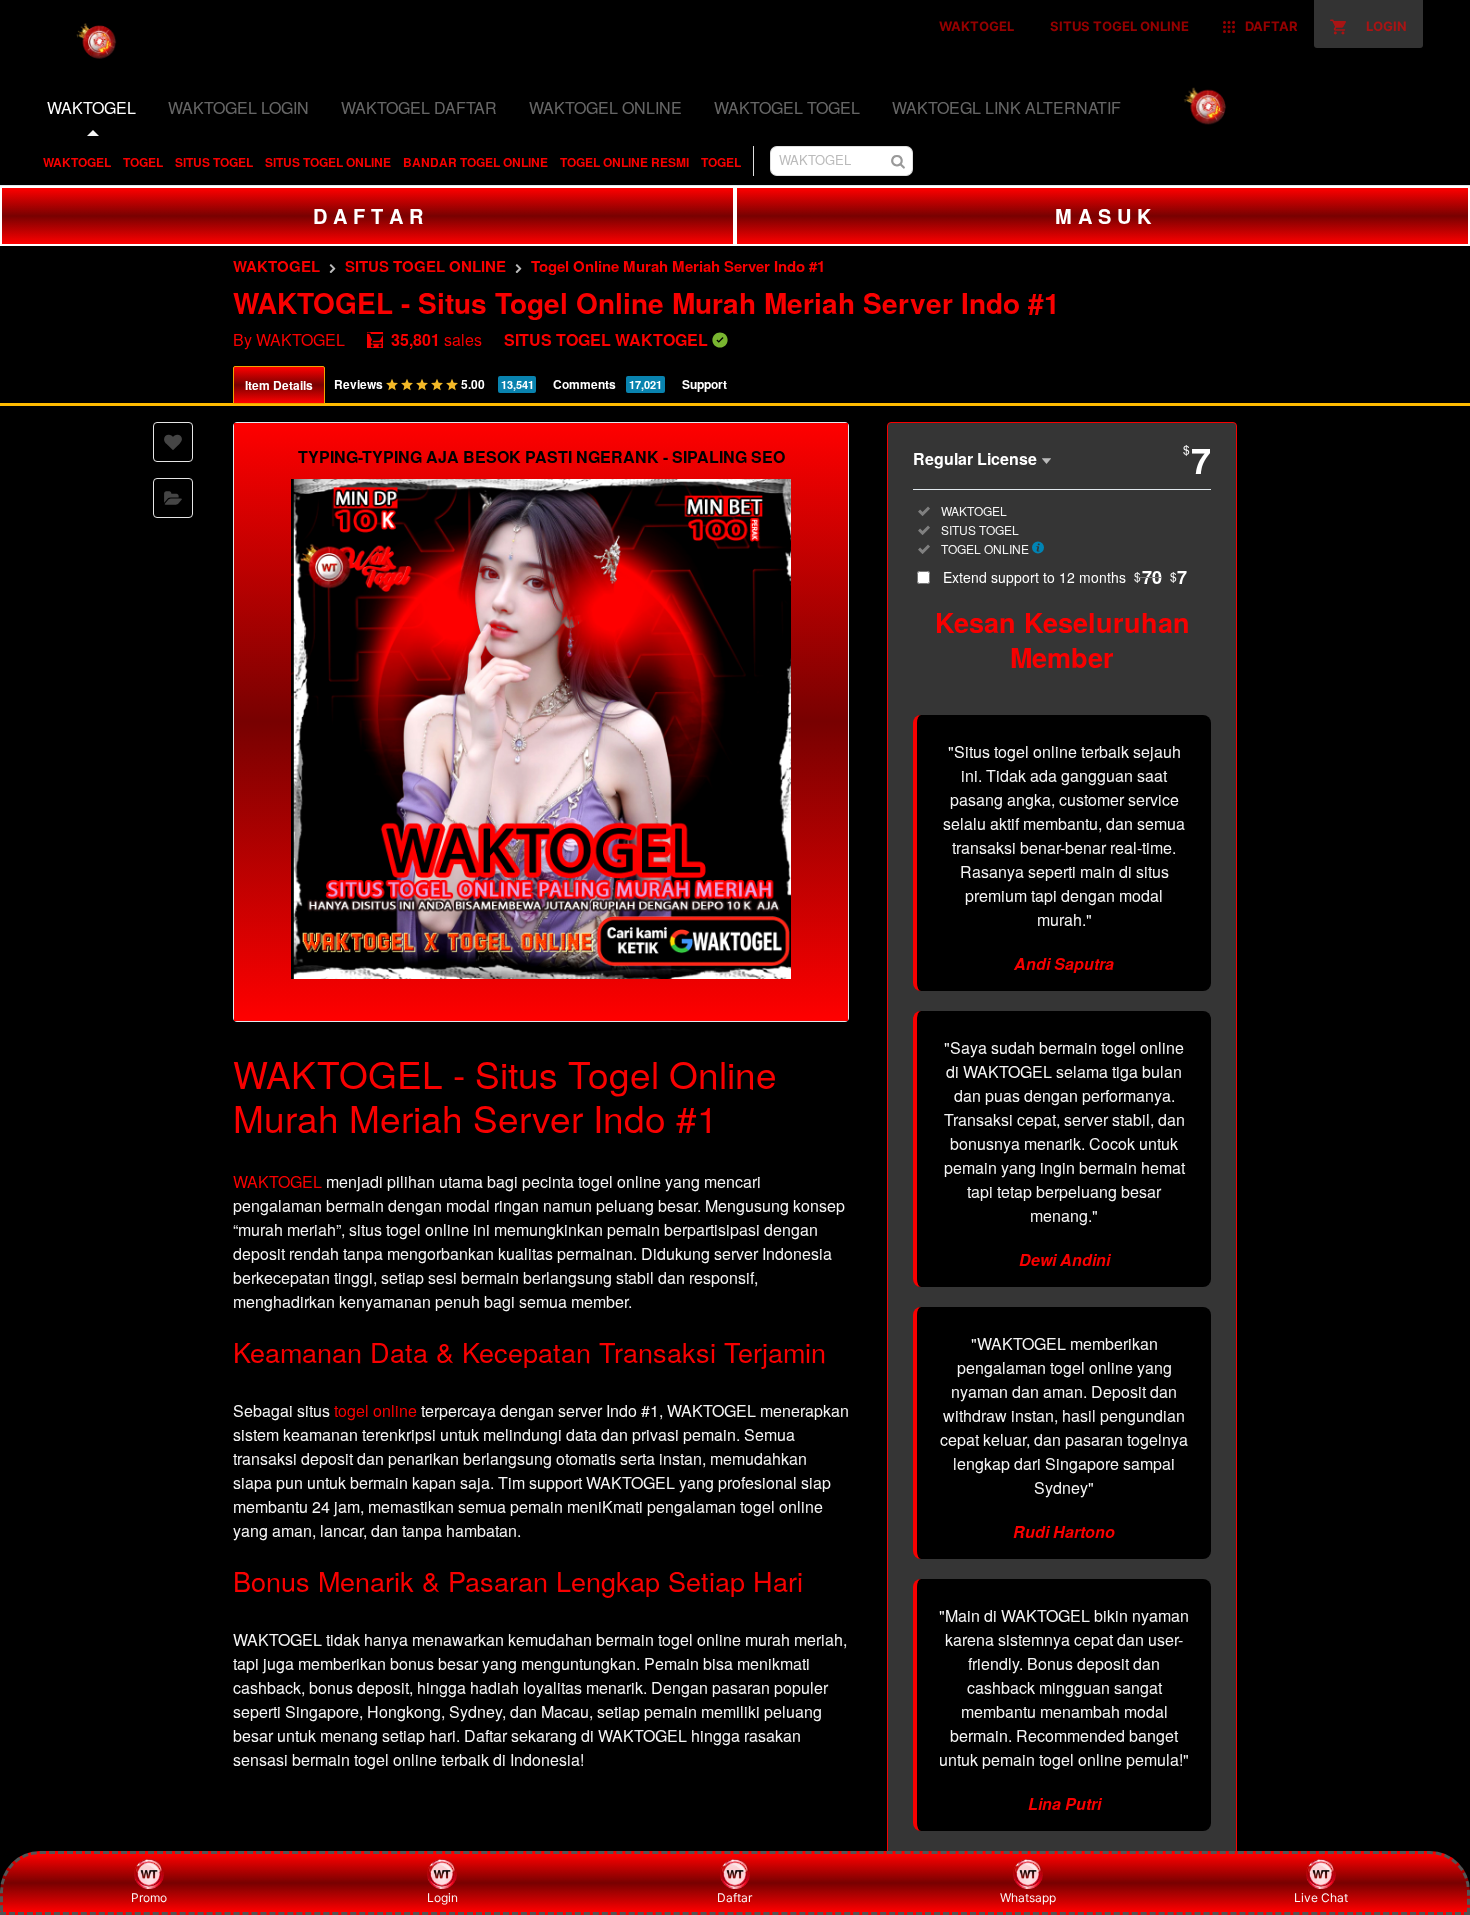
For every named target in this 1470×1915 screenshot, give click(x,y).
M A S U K (1103, 215)
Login (442, 1897)
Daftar (734, 1897)
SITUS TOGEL (214, 162)
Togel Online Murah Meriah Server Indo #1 (678, 266)
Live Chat (1321, 1897)
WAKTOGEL (77, 162)
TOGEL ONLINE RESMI (624, 162)
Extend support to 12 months (1065, 577)
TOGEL (143, 162)
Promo (149, 1897)
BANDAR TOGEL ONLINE (475, 162)
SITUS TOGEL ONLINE (328, 162)
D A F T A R (368, 215)
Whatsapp (1028, 1897)
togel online (375, 1410)
